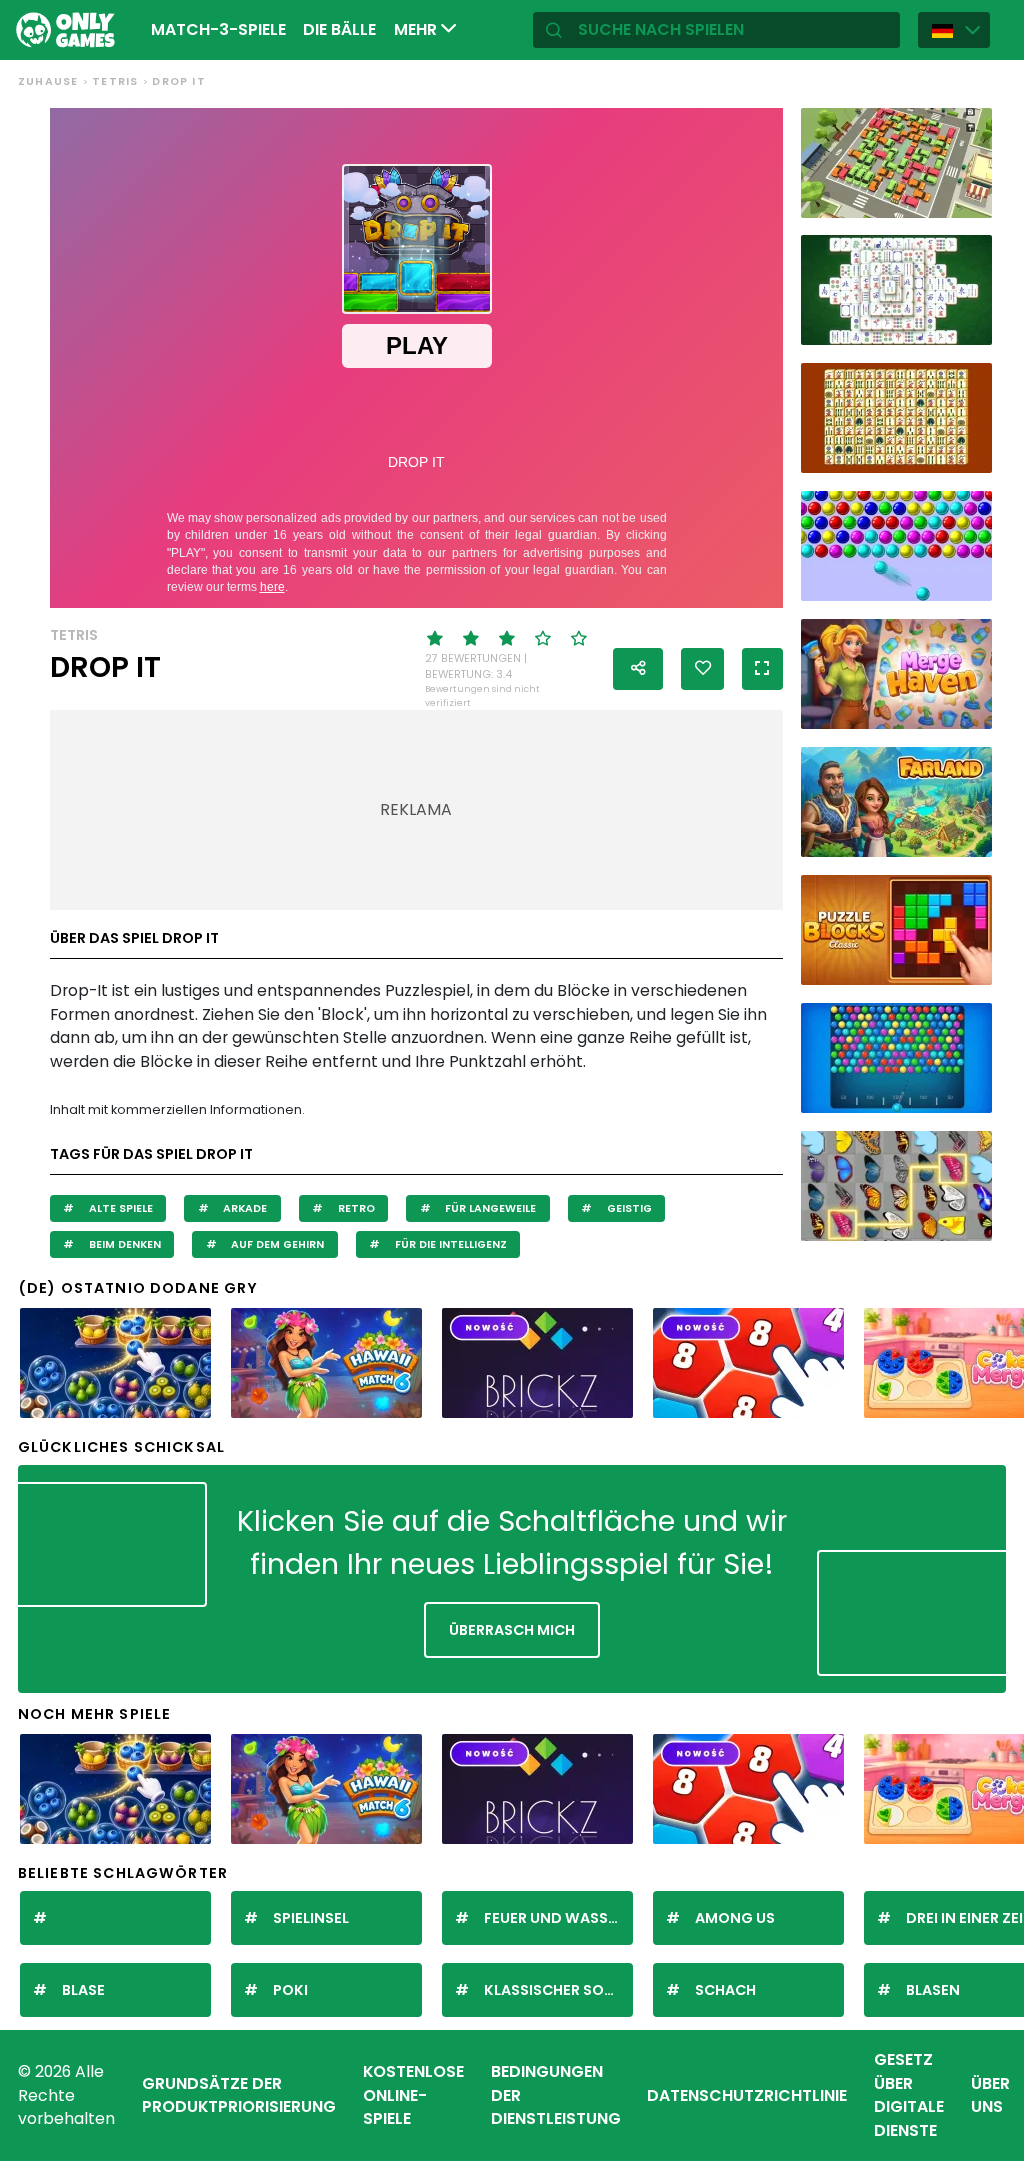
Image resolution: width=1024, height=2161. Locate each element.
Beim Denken (123, 1244)
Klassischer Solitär (558, 1990)
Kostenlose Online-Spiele (413, 2095)
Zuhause (48, 81)
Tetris (115, 81)
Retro (355, 1208)
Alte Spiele (119, 1208)
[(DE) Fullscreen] (762, 669)
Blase (83, 1990)
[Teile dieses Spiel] (638, 669)
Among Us (735, 1918)
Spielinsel (311, 1918)
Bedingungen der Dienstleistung (556, 2095)
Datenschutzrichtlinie (747, 2095)
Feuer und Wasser (554, 1918)
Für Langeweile (489, 1208)
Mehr (417, 29)
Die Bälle (339, 29)
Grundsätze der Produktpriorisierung (239, 2095)
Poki (290, 1990)
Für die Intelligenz (449, 1244)
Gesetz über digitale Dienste (909, 2095)
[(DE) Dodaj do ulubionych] (702, 669)
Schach (725, 1990)
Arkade (243, 1208)
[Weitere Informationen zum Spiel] (967, 198)
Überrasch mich (512, 1630)
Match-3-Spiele (218, 29)
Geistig (628, 1208)
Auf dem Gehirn (276, 1244)
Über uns (990, 2095)
